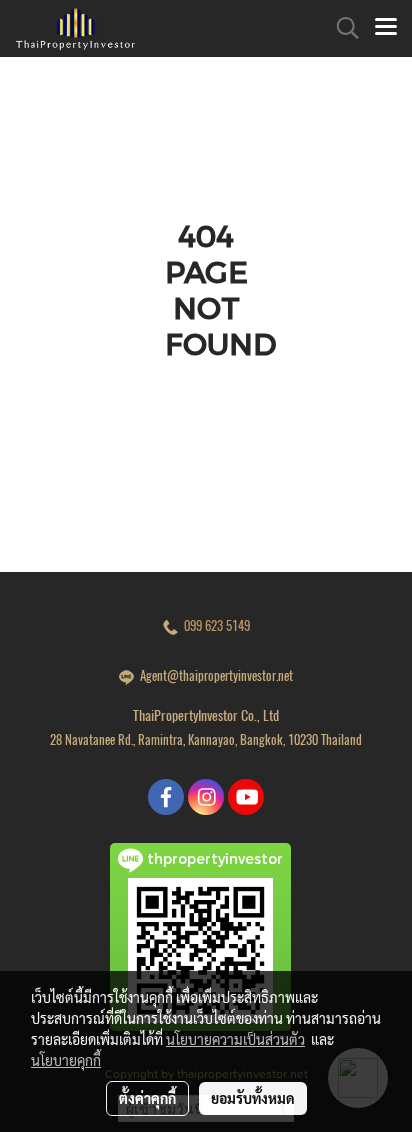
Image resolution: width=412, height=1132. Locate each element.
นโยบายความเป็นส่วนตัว (235, 1039)
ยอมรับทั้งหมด (253, 1098)
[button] (341, 28)
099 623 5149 (214, 625)
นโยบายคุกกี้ (66, 1060)
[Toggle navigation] (386, 28)
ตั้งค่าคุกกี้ (147, 1098)
